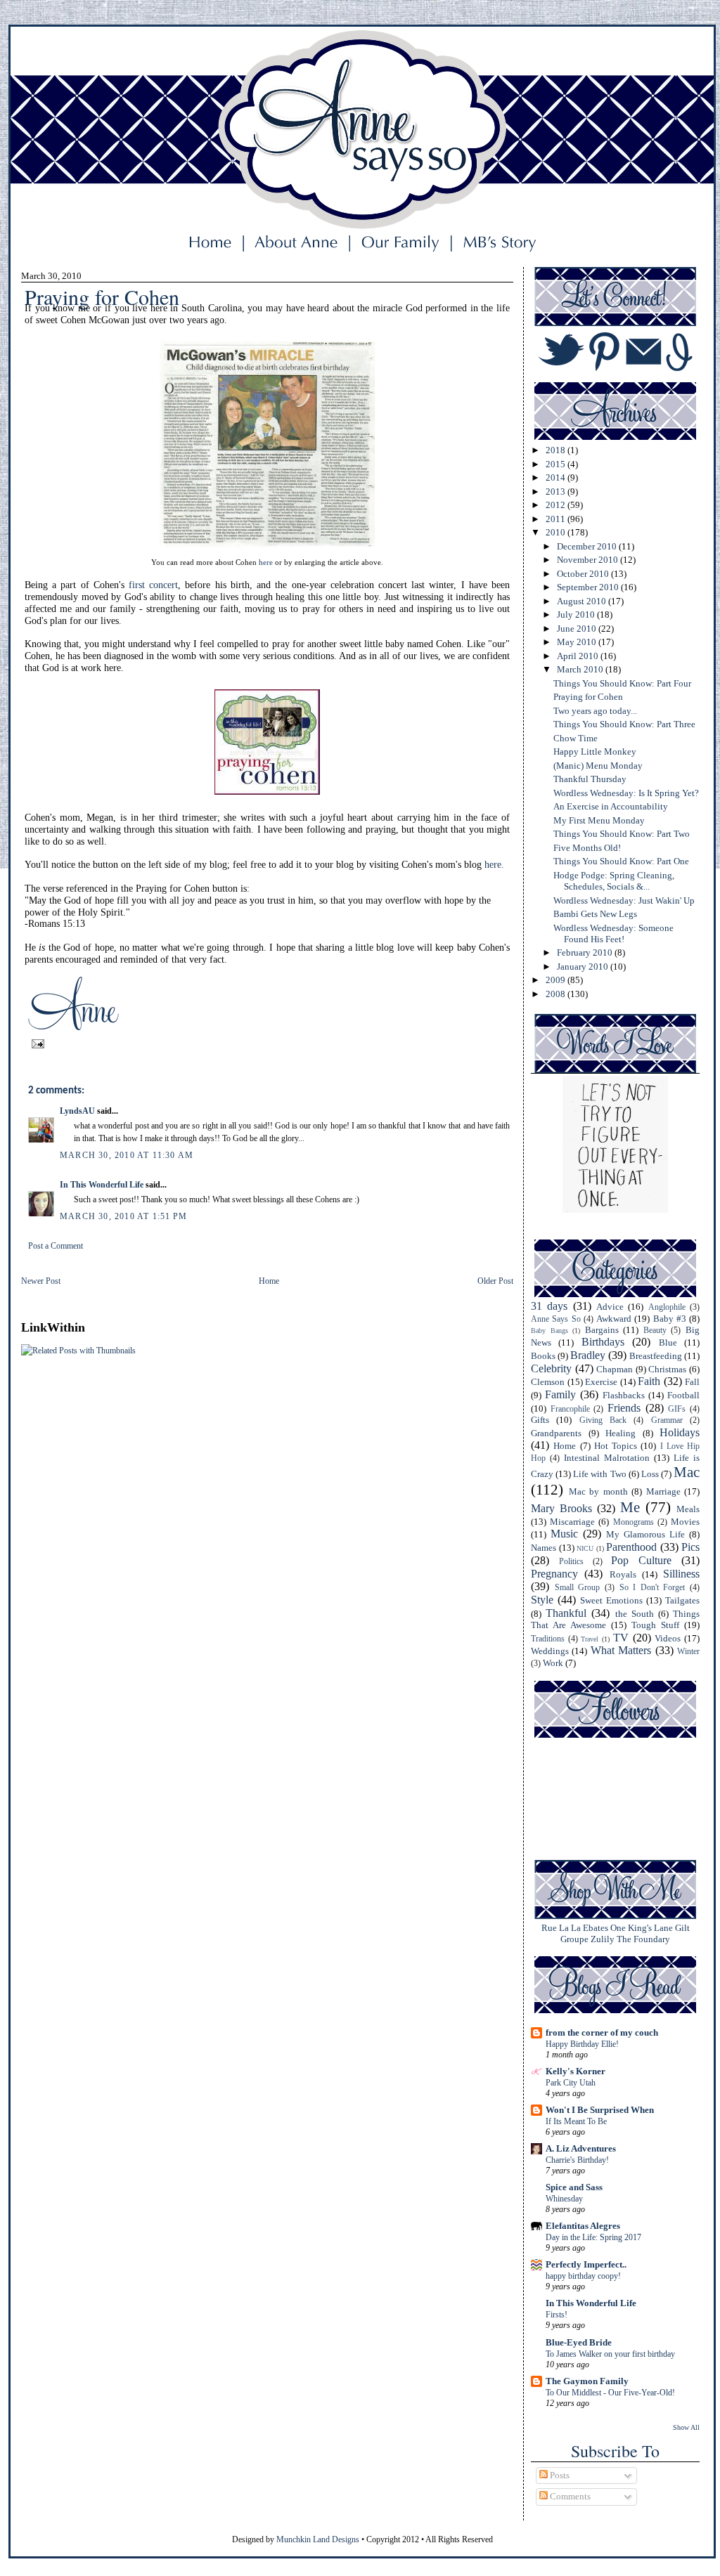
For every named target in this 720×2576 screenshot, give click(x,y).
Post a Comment (56, 1246)
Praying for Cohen (588, 697)
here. (494, 865)
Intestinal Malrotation (607, 1458)
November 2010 (589, 560)
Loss (650, 1474)
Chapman (615, 1369)
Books (543, 1356)
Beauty (655, 1331)
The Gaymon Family (587, 2381)
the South (635, 1614)
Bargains (602, 1330)
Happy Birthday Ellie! (582, 2044)
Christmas (667, 1369)
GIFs (677, 1409)
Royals (623, 1574)
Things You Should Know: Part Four (622, 683)
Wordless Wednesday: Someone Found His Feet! (613, 934)
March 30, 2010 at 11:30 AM (127, 1155)
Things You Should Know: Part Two (622, 834)
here (266, 562)
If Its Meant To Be (576, 2121)
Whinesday (564, 2199)
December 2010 (588, 546)
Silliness (681, 1574)
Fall (692, 1382)
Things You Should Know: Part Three (624, 724)
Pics (690, 1547)
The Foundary (643, 1939)
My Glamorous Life (645, 1534)
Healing (621, 1433)
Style (542, 1600)
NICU (585, 1548)
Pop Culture (641, 1560)
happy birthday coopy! (583, 2276)
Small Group (578, 1588)
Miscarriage (572, 1522)
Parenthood (631, 1547)
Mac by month (598, 1491)
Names (544, 1548)
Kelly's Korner (576, 2071)
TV (621, 1638)
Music (564, 1534)
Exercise (601, 1382)
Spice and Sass (574, 2187)
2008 (557, 994)
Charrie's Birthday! (577, 2160)
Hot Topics (616, 1446)
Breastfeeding (656, 1356)
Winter (688, 1652)
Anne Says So (556, 1319)
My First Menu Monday (599, 820)
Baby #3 (670, 1319)
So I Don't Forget (652, 1588)
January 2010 (584, 967)
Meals (688, 1509)
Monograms (634, 1522)
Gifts (540, 1420)
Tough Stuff (655, 1625)
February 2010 (586, 952)
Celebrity (551, 1368)
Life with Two (599, 1474)
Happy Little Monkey (595, 752)
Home (269, 1281)
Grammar (667, 1420)
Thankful (566, 1613)
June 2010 (578, 629)
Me (630, 1507)
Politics (571, 1562)
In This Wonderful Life (102, 1185)
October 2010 (584, 574)
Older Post (495, 1281)
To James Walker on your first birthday (610, 2354)
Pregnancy (554, 1574)
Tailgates (682, 1600)
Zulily (603, 1939)
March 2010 (581, 669)
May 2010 (578, 642)
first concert (153, 585)
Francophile (570, 1409)
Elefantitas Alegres (583, 2226)
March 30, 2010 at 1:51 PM (123, 1216)
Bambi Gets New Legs (595, 914)
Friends (624, 1408)
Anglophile (667, 1307)
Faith (649, 1381)
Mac (687, 1472)
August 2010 (583, 601)
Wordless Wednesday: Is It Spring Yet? (626, 793)
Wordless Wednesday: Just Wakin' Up (624, 900)
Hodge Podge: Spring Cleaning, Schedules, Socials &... (614, 881)
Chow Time (576, 738)
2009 (557, 980)
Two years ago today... (595, 711)
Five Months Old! (587, 848)
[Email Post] (36, 1043)
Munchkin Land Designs (318, 2539)
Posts (559, 2475)
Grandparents (556, 1433)
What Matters (621, 1650)
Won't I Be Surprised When (600, 2110)
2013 (557, 492)
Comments (569, 2496)
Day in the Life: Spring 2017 (593, 2237)
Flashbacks (624, 1395)
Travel (590, 1639)
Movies (685, 1522)
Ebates (596, 1928)
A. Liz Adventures (581, 2148)
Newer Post (41, 1281)
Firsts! (557, 2315)
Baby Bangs (549, 1331)
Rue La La (561, 1928)
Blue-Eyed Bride (579, 2342)
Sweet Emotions (611, 1600)
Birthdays (603, 1342)
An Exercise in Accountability (611, 806)
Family (560, 1394)
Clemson (548, 1382)
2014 (557, 477)
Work (553, 1663)
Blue (668, 1342)
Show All (686, 2427)
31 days (549, 1306)
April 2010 (579, 656)
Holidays (680, 1432)
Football (683, 1395)
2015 (557, 464)
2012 (557, 505)
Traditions (548, 1639)
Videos (668, 1638)
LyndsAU (77, 1111)
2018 (557, 450)
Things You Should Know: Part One (621, 861)
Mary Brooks (561, 1508)
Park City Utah (571, 2083)
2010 (557, 532)
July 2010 (577, 614)
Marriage (663, 1491)
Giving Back (603, 1420)
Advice (610, 1307)
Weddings (550, 1651)
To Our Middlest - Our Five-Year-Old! (610, 2393)
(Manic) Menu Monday (598, 766)
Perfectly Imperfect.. (586, 2264)
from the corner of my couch (602, 2032)
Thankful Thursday (590, 779)
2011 (557, 519)
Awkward (614, 1319)
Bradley (588, 1355)
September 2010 (589, 587)
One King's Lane (642, 1928)
